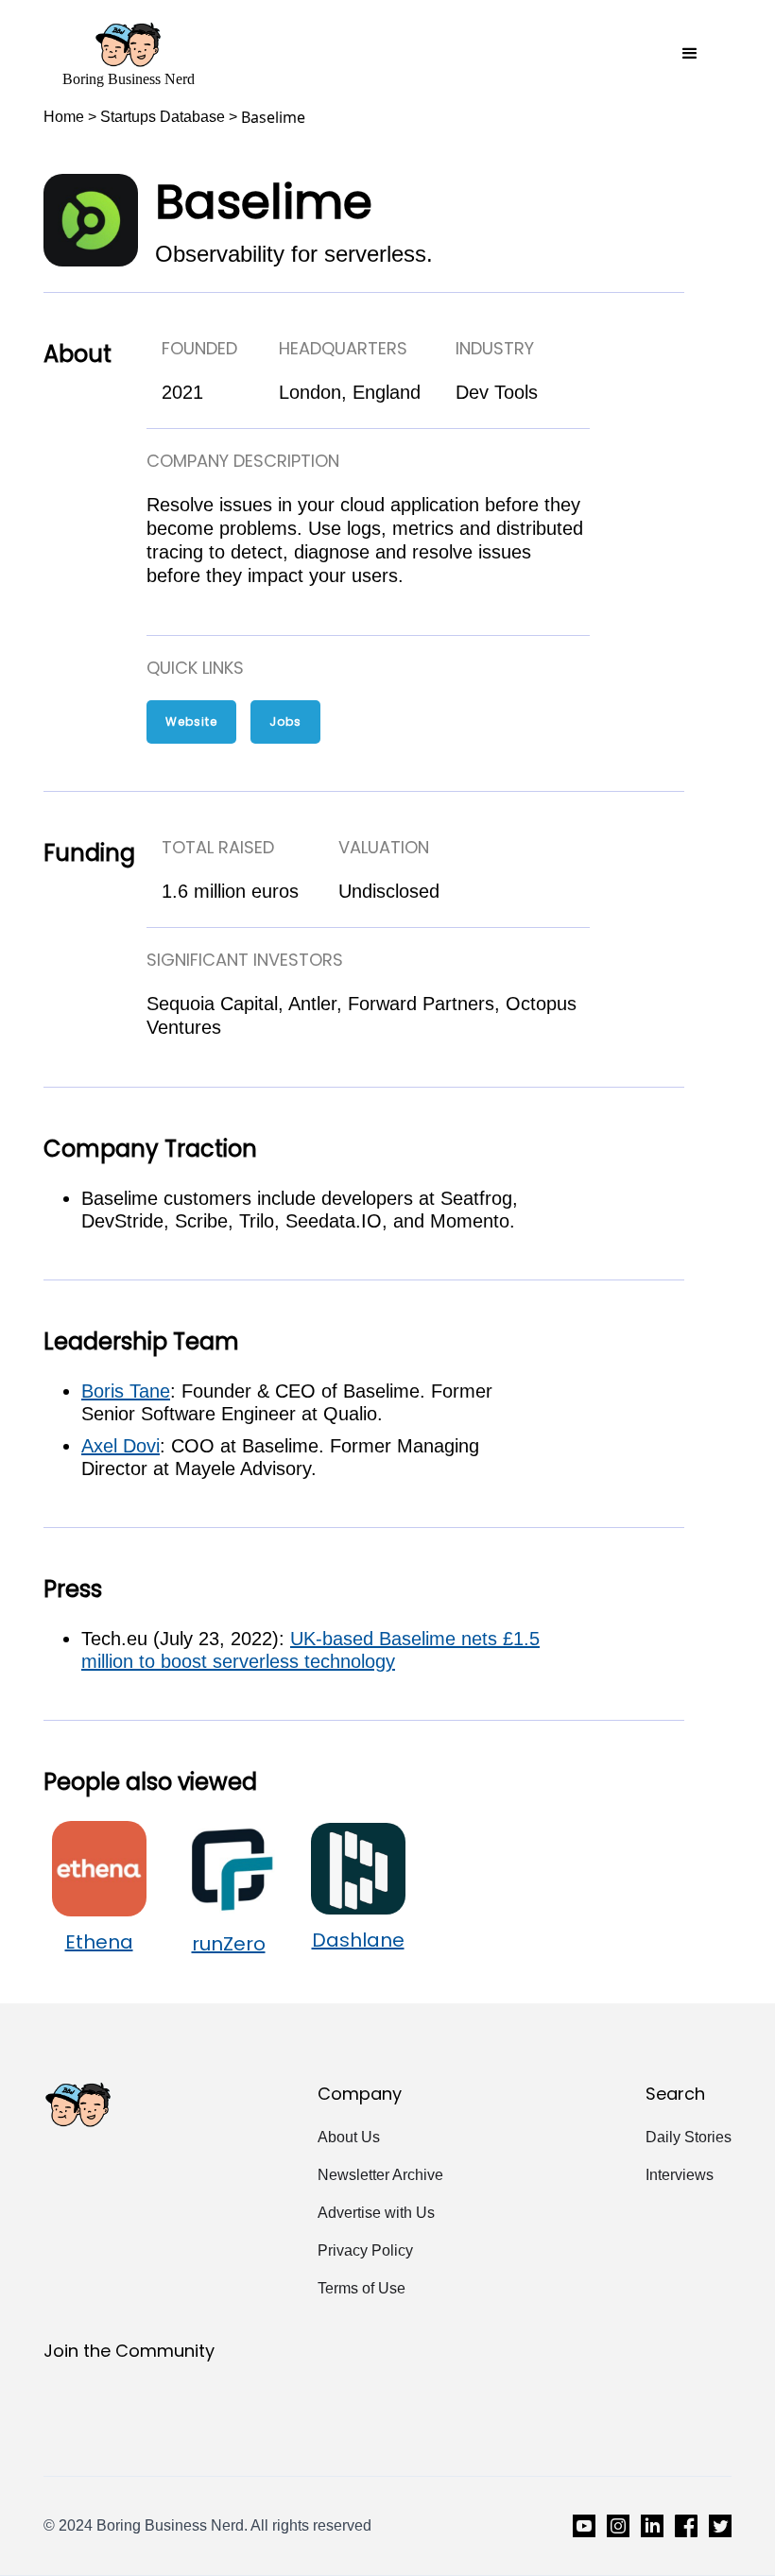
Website (191, 721)
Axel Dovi (121, 1446)
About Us (349, 2137)
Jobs (285, 721)
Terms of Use (362, 2288)
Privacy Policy (365, 2250)
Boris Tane (126, 1391)
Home (64, 117)
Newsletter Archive (380, 2175)
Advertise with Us (376, 2213)
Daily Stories (689, 2137)
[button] (690, 54)
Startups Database (163, 117)
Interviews (680, 2175)
